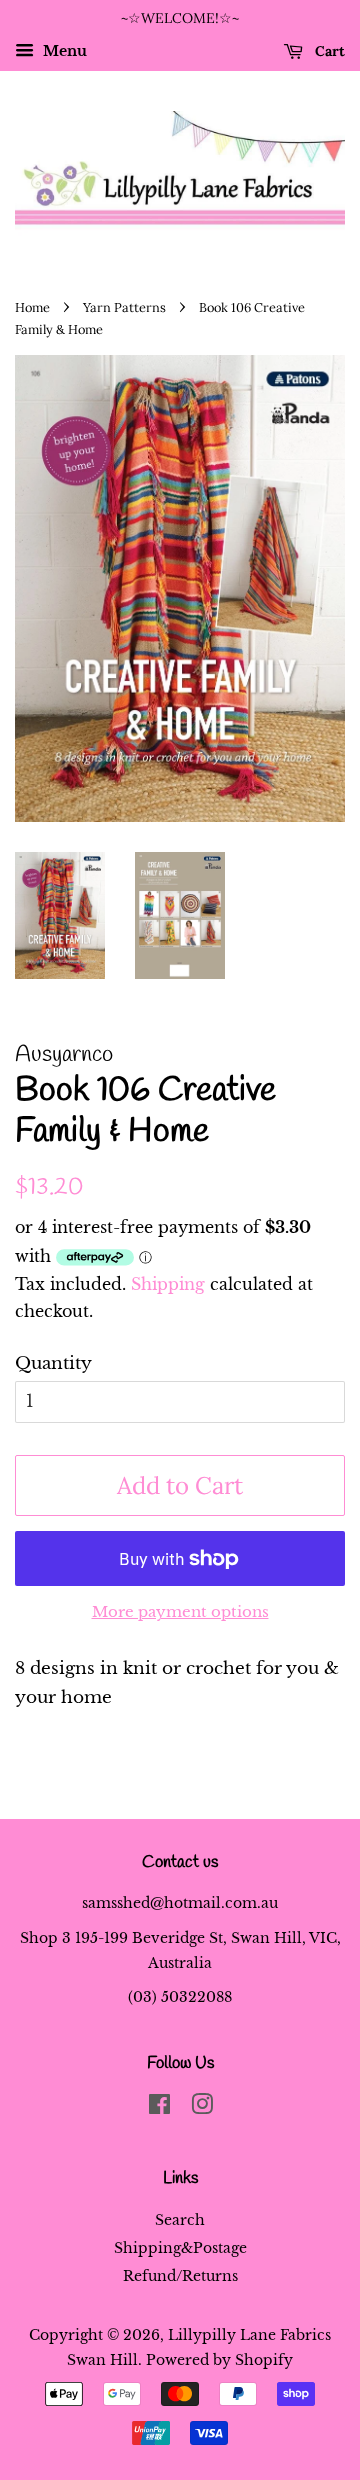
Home (32, 307)
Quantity (53, 1363)
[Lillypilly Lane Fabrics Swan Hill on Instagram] (202, 2108)
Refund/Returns (180, 2276)
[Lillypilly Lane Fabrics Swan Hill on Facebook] (159, 2108)
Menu (63, 51)
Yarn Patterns (124, 307)
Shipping (168, 1284)
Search (180, 2220)
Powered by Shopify (219, 2360)
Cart (328, 51)
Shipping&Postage (180, 2248)
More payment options (180, 1611)
